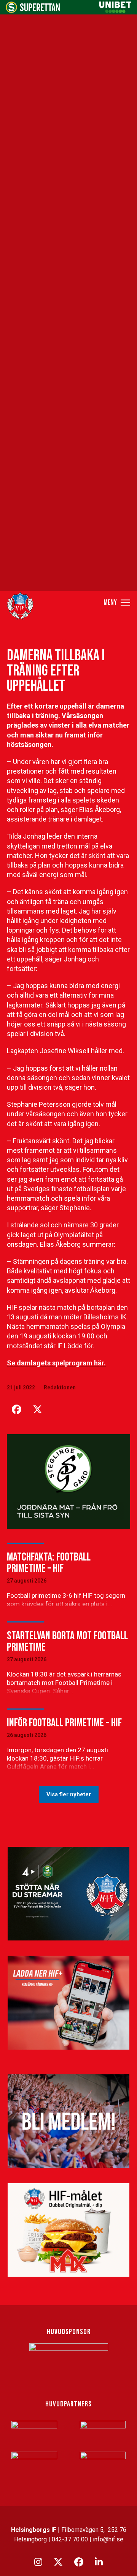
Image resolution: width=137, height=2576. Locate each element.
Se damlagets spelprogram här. (56, 1363)
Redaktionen (60, 1387)
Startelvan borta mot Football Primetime (67, 1642)
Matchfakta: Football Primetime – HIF (49, 1563)
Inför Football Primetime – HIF (64, 1723)
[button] (117, 602)
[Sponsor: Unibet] (115, 11)
